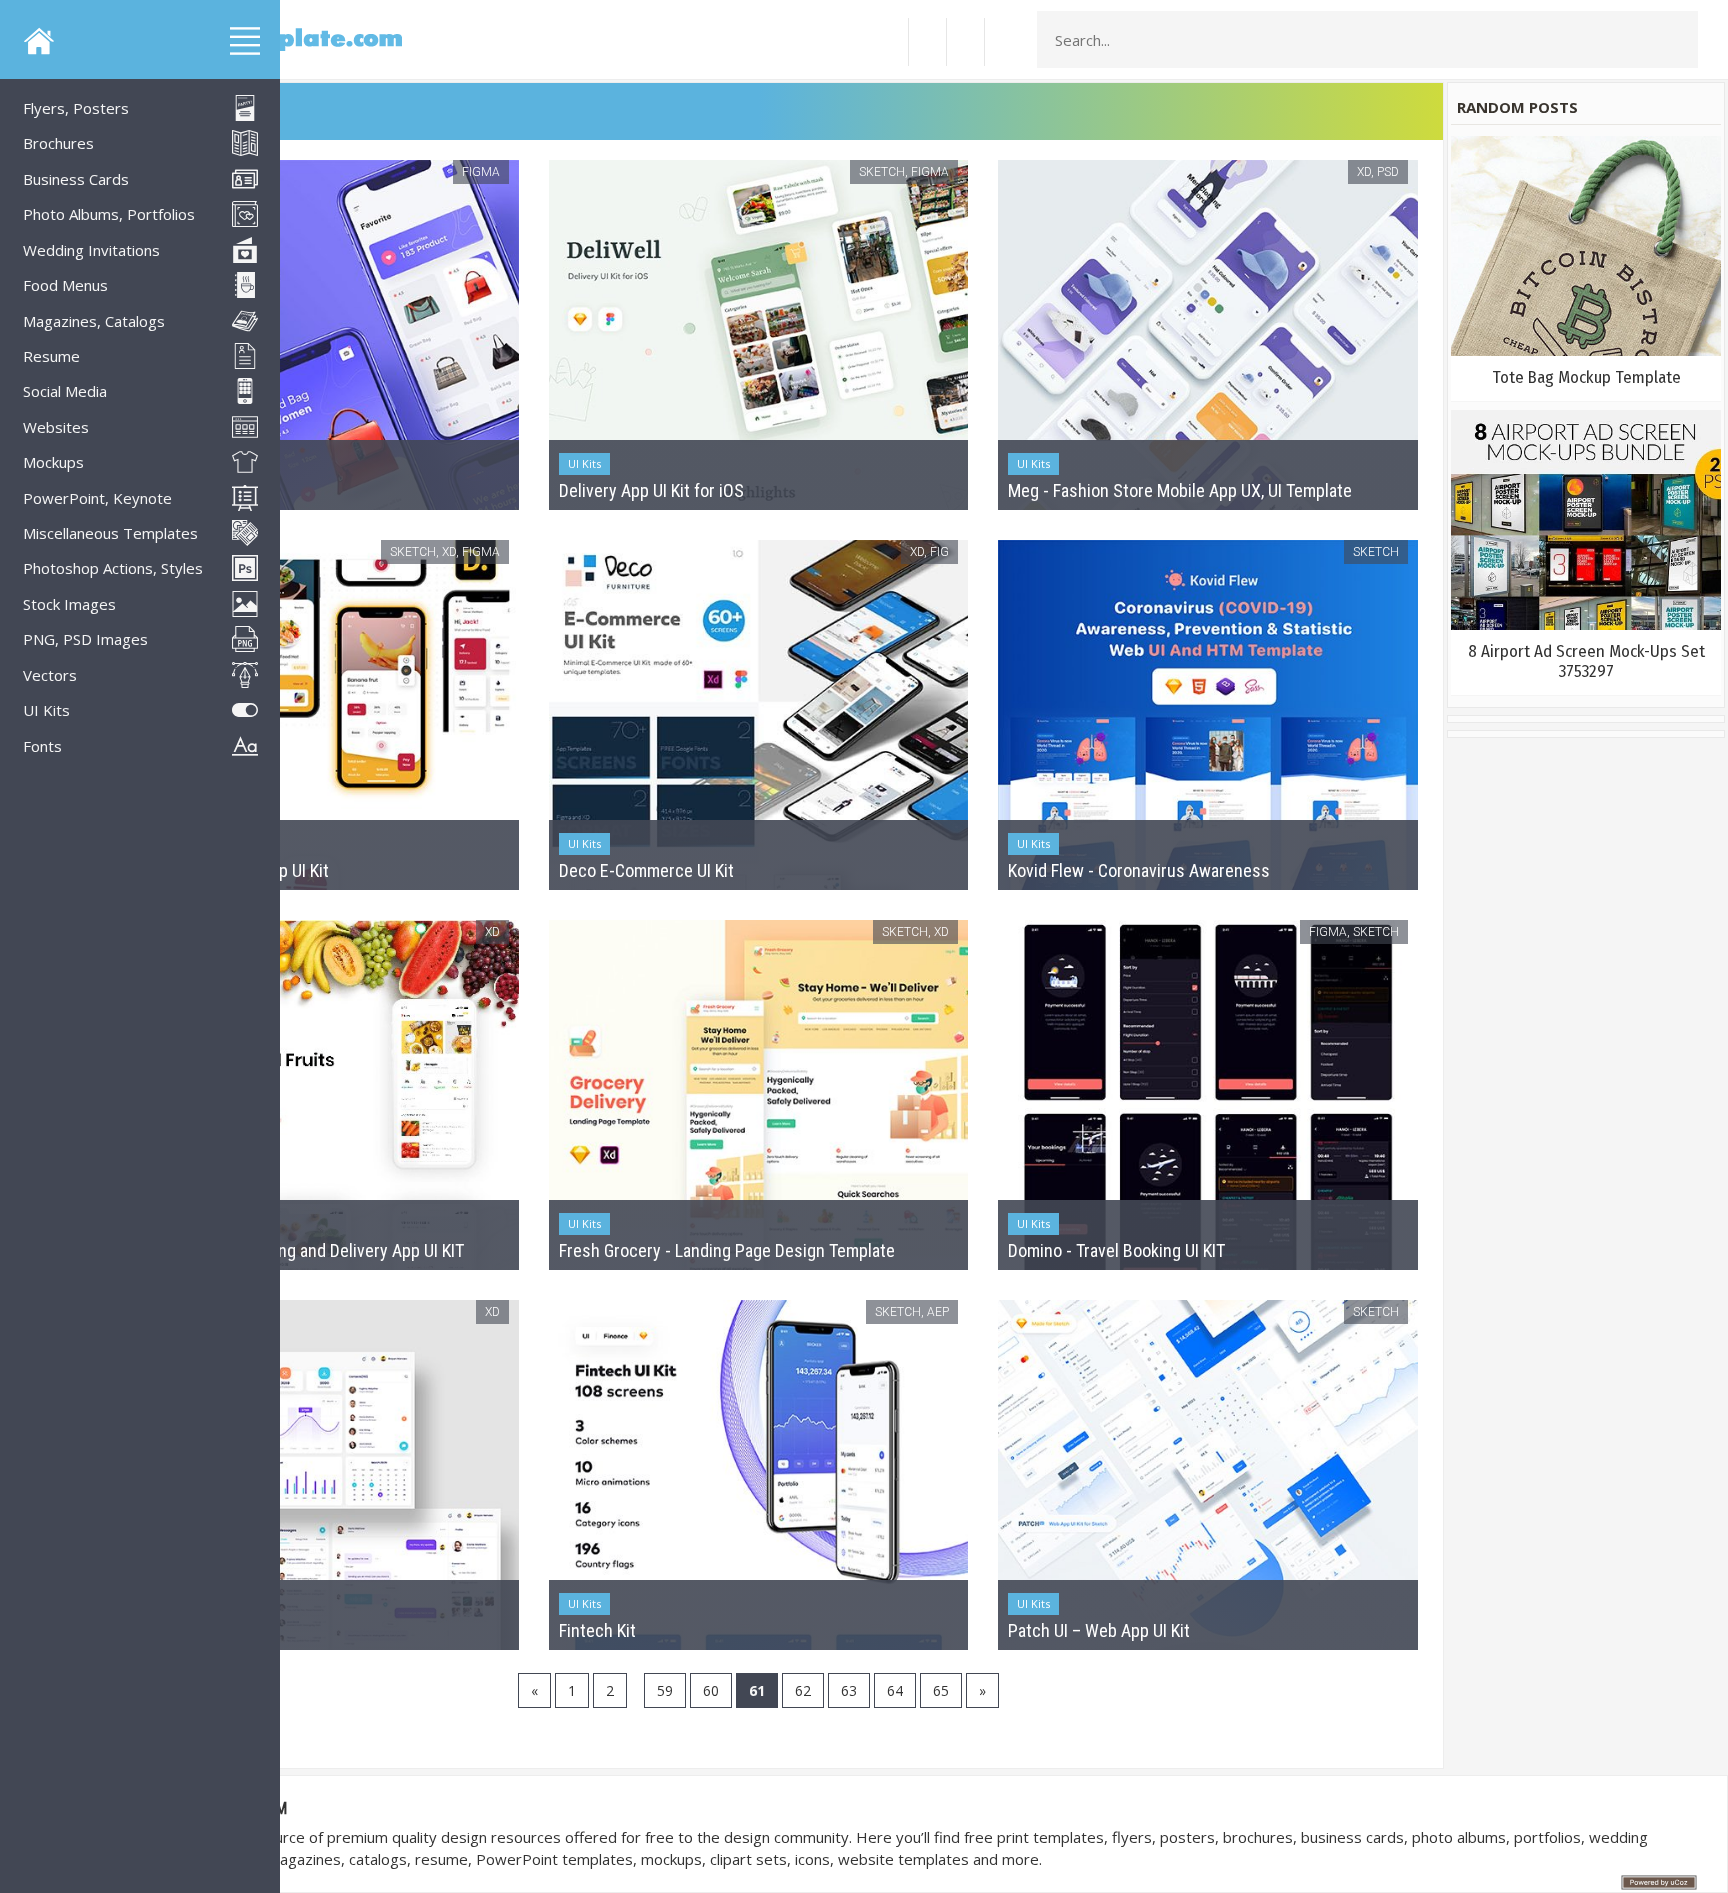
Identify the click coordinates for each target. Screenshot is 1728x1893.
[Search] (1677, 40)
